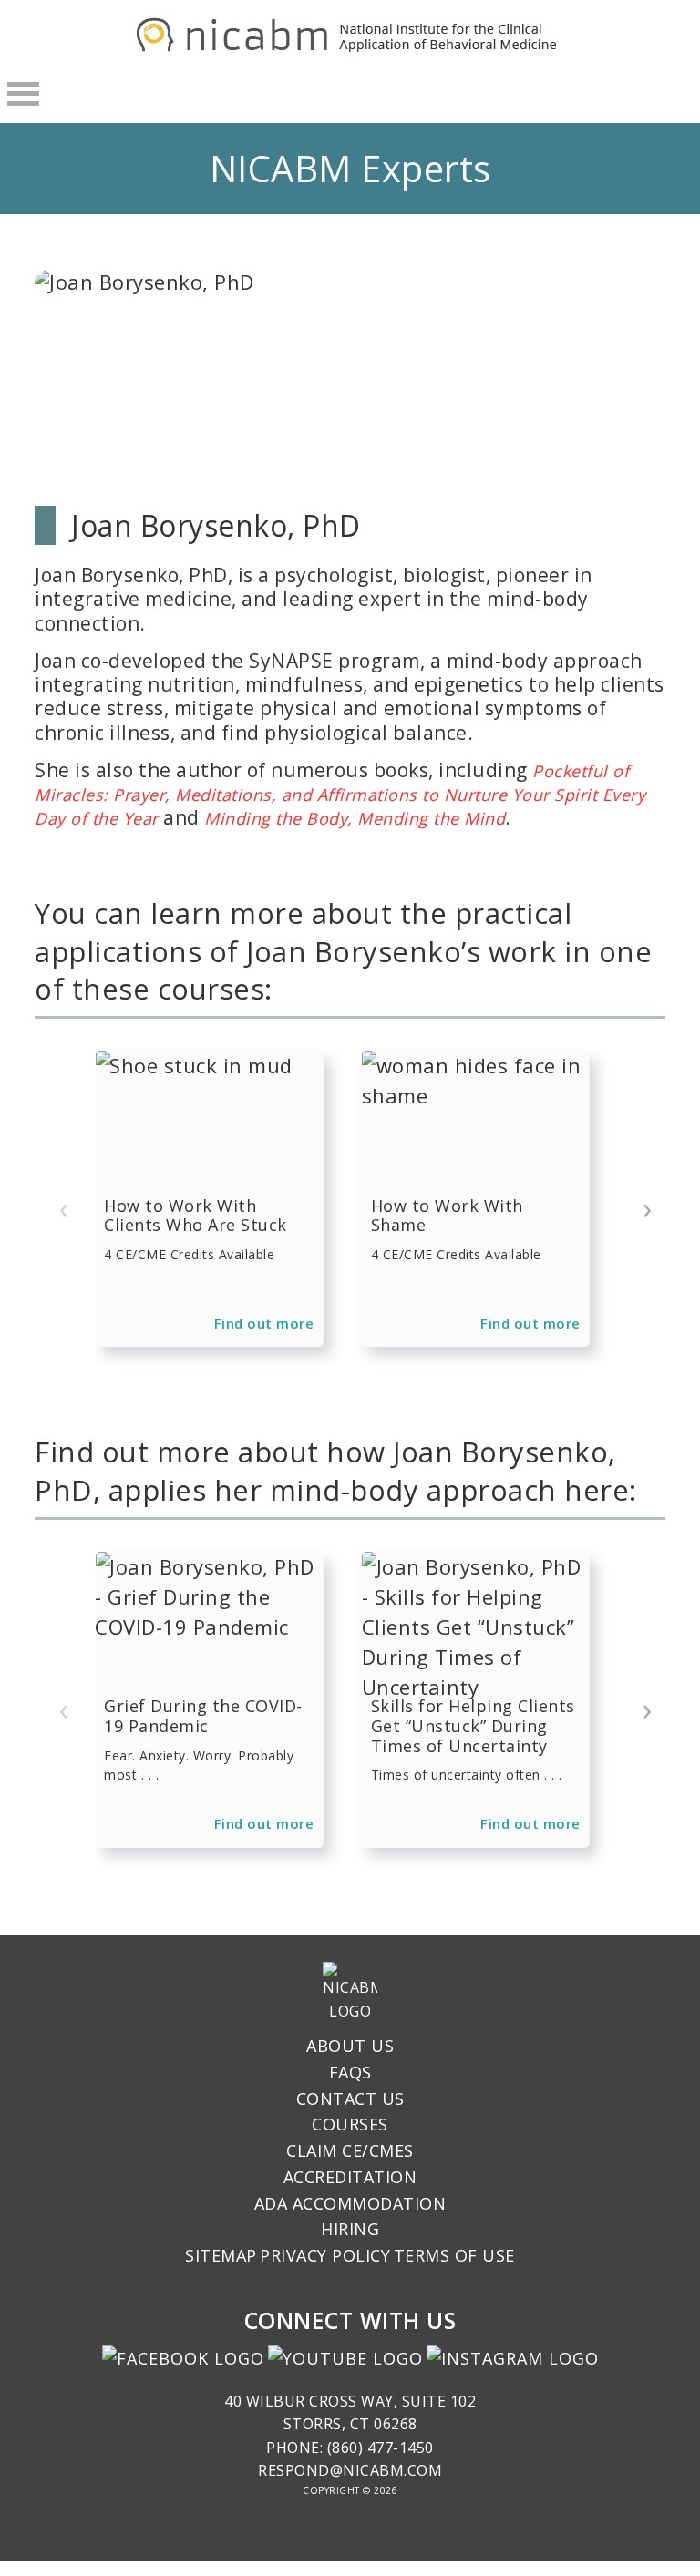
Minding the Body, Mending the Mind (355, 818)
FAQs (350, 2072)
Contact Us (350, 2099)
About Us (350, 2046)
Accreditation (350, 2177)
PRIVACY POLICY (325, 2255)
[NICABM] (350, 48)
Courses (350, 2124)
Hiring (350, 2229)
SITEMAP (221, 2255)
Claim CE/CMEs (350, 2150)
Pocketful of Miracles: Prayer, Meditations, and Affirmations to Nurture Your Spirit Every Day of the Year (340, 795)
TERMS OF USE (454, 2255)
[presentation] (65, 1208)
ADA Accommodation (350, 2203)
